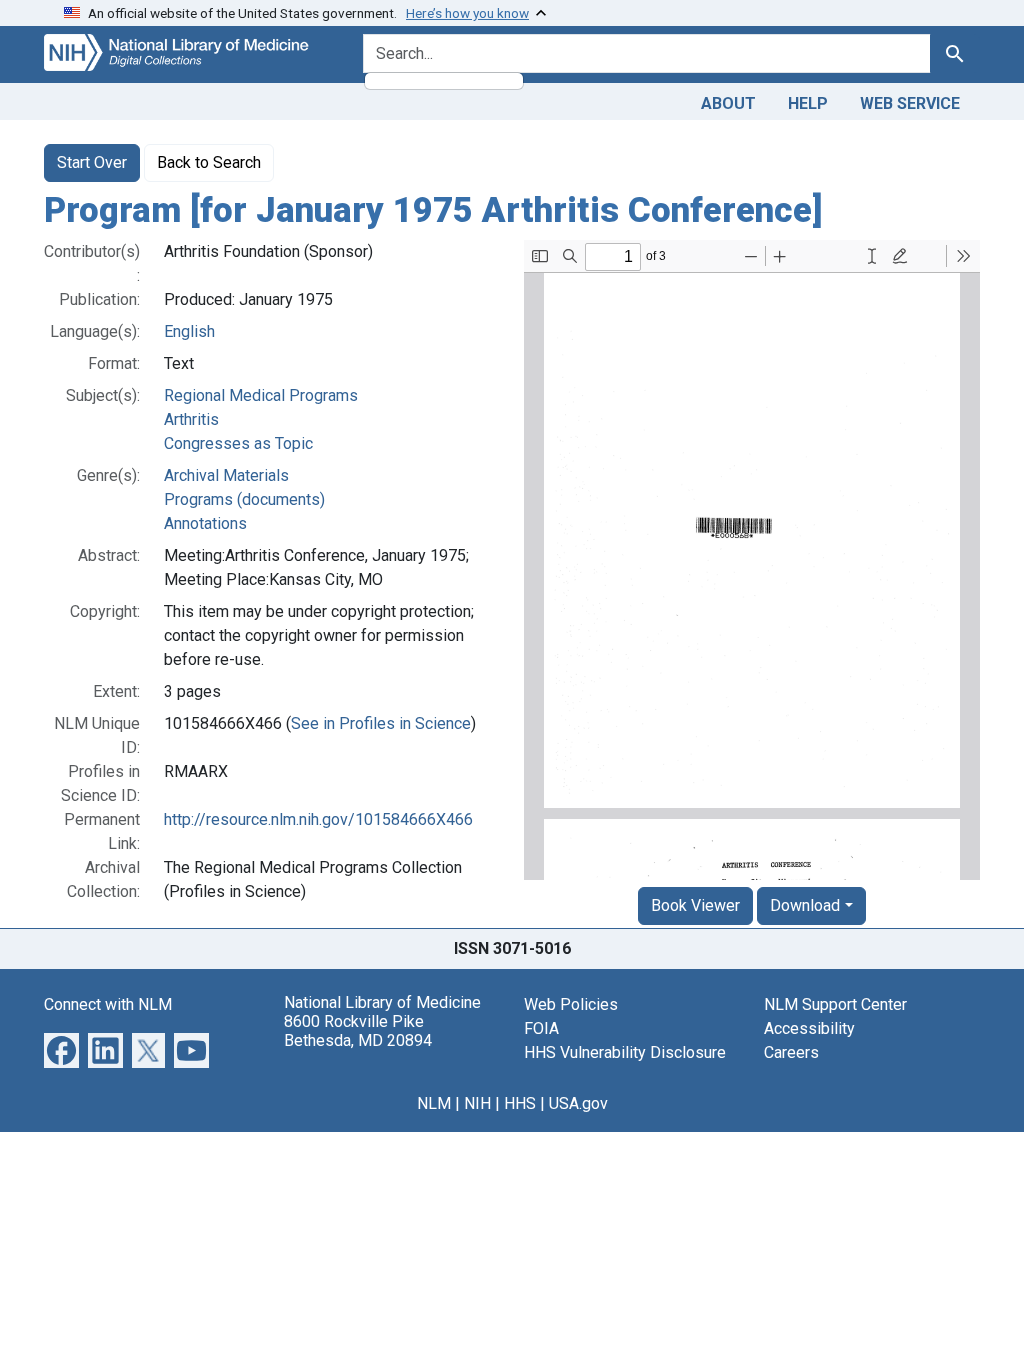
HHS (520, 1103)
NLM (434, 1103)
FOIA (541, 1028)
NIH (477, 1103)
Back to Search (209, 162)
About (728, 103)
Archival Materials (226, 475)
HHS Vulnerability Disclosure (625, 1052)
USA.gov (578, 1103)
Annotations (205, 523)
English (189, 331)
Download (805, 905)
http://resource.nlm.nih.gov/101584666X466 (318, 819)
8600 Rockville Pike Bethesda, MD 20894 (358, 1031)
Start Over (92, 162)
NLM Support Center (835, 1004)
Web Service (910, 103)
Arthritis (191, 419)
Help (808, 103)
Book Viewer (695, 905)
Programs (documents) (244, 499)
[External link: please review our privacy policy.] (61, 1048)
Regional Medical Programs (261, 395)
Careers (791, 1052)
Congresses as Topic (238, 443)
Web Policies (571, 1004)
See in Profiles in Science (381, 723)
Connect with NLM (108, 1004)
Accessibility (809, 1028)
